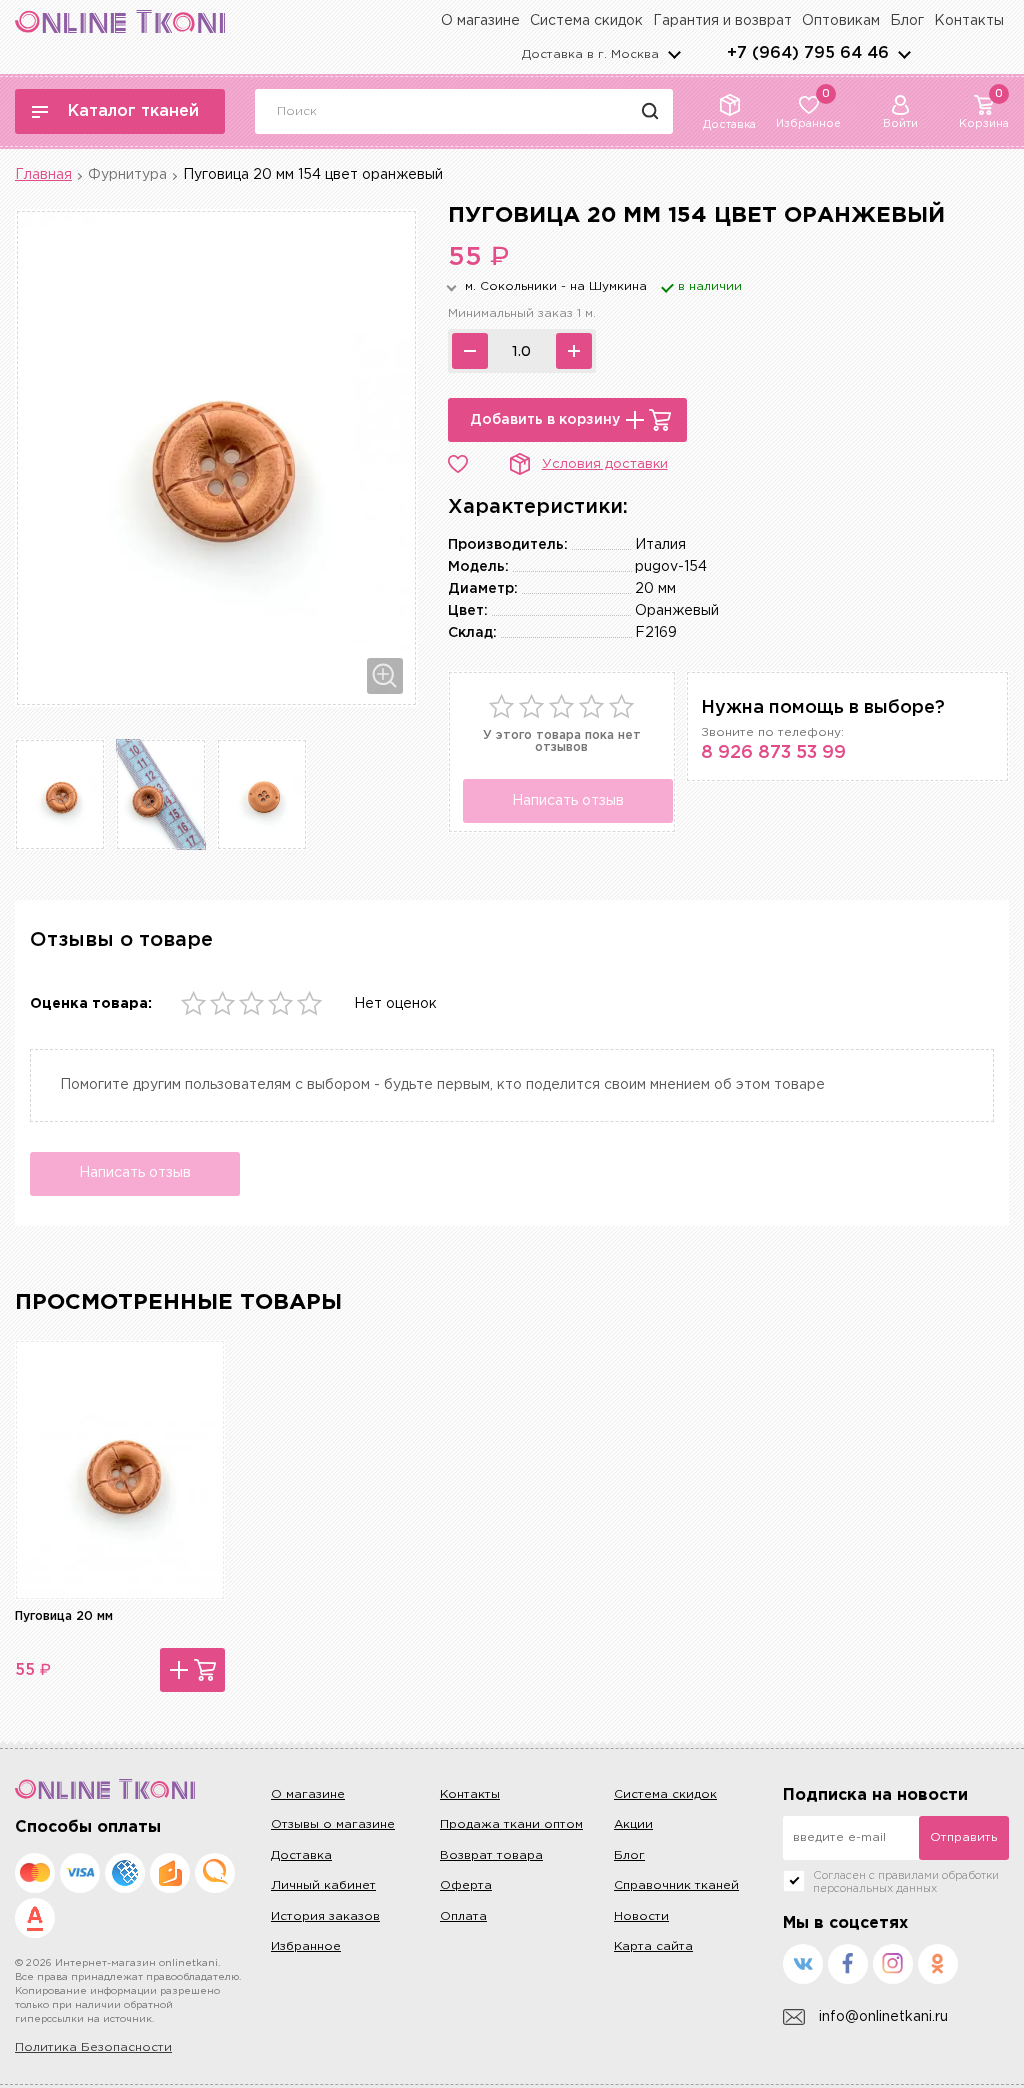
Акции (633, 1824)
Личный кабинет (323, 1885)
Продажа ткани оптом (511, 1824)
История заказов (325, 1916)
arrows (904, 54)
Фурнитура (127, 175)
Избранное (306, 1946)
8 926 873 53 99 (773, 753)
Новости (641, 1916)
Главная (43, 175)
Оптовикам (841, 21)
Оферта (466, 1885)
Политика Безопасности (93, 2047)
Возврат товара (491, 1855)
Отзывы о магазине (333, 1824)
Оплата (463, 1916)
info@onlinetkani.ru (883, 2017)
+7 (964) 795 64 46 (808, 53)
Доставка (301, 1855)
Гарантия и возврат (722, 21)
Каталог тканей (133, 111)
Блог (907, 21)
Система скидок (586, 21)
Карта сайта (653, 1946)
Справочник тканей (676, 1885)
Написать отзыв (568, 801)
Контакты (969, 21)
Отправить (963, 1837)
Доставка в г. (590, 54)
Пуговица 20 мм (64, 1616)
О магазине (480, 21)
